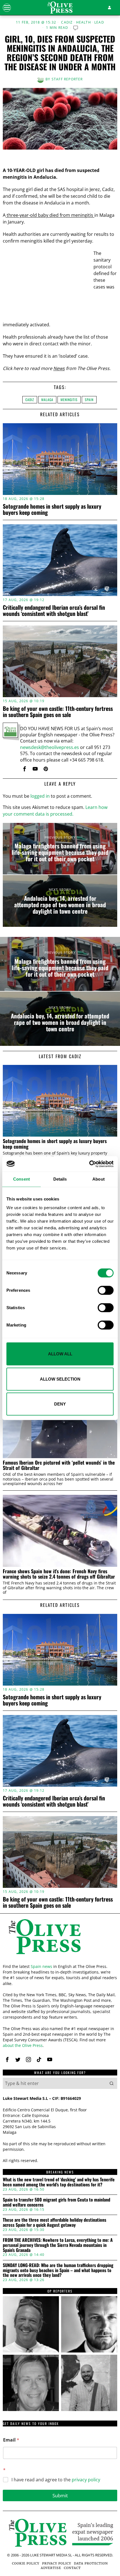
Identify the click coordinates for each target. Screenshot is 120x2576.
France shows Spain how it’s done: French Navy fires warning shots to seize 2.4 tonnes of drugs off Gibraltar (59, 1574)
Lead (99, 22)
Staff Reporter (67, 79)
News (59, 368)
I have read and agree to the (56, 2480)
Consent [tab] (21, 1179)
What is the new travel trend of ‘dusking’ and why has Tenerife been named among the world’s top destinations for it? (59, 2182)
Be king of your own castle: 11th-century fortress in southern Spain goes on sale (58, 711)
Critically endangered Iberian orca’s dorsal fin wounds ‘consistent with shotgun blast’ (54, 610)
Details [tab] (60, 1179)
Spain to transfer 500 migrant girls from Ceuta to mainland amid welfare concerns (57, 2202)
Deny (60, 1404)
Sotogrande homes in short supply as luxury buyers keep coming (52, 509)
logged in (40, 796)
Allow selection (60, 1379)
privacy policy (86, 2480)
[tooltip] (25, 769)
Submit (60, 2495)
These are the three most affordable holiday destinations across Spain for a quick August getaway (55, 2222)
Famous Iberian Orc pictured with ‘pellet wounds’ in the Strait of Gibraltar (59, 1465)
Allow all (60, 1354)
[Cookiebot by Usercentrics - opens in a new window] (89, 1164)
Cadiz (67, 22)
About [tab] (99, 1179)
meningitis (69, 400)
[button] (112, 2083)
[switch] (106, 1290)
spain (89, 400)
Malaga (47, 400)
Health (84, 22)
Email (11, 2440)
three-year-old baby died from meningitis (50, 215)
